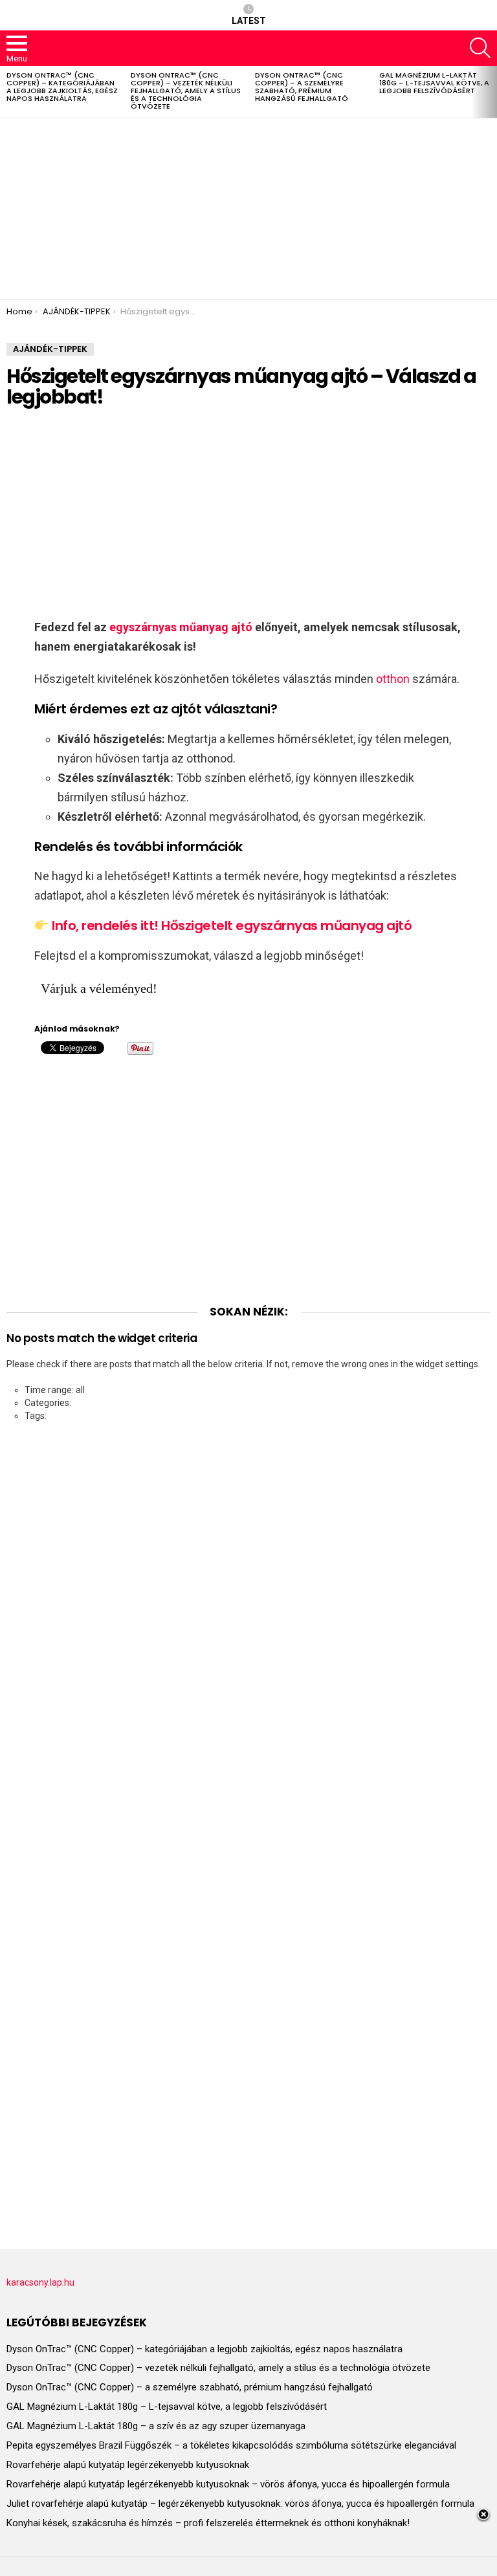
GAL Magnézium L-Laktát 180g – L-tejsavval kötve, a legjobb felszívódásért (434, 83)
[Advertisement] (248, 209)
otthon (393, 679)
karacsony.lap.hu (40, 2282)
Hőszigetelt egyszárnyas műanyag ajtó (286, 925)
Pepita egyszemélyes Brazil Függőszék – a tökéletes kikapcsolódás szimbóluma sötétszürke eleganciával (231, 2445)
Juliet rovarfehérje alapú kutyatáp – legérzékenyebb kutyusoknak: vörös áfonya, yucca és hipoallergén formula (240, 2504)
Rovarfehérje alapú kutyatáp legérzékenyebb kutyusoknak (128, 2465)
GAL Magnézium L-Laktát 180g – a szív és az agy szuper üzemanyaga (156, 2426)
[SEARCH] (480, 48)
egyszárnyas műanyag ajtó (181, 627)
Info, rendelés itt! (105, 925)
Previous (6, 92)
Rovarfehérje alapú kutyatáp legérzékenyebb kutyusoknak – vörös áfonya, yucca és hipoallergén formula (228, 2484)
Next (491, 92)
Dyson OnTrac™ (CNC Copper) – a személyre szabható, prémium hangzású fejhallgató (302, 87)
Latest (249, 21)
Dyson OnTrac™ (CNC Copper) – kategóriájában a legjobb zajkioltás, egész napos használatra (62, 87)
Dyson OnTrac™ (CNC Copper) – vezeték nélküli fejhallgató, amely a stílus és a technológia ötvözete (186, 91)
